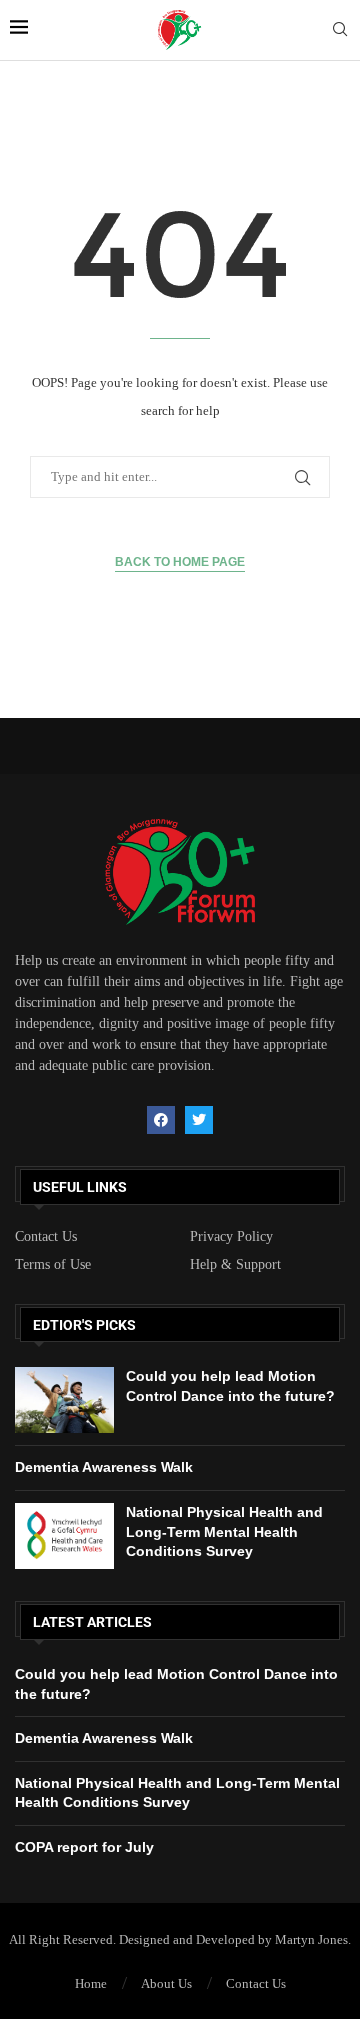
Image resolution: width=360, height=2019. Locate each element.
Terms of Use (53, 1265)
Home (91, 1983)
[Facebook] (161, 1120)
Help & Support (235, 1265)
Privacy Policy (231, 1237)
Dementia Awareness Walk (104, 1467)
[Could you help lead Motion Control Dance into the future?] (64, 1400)
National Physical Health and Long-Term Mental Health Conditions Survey (224, 1531)
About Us (166, 1983)
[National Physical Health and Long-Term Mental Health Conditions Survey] (64, 1536)
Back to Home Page (180, 562)
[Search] (340, 30)
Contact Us (46, 1237)
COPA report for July (84, 1847)
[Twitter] (199, 1120)
